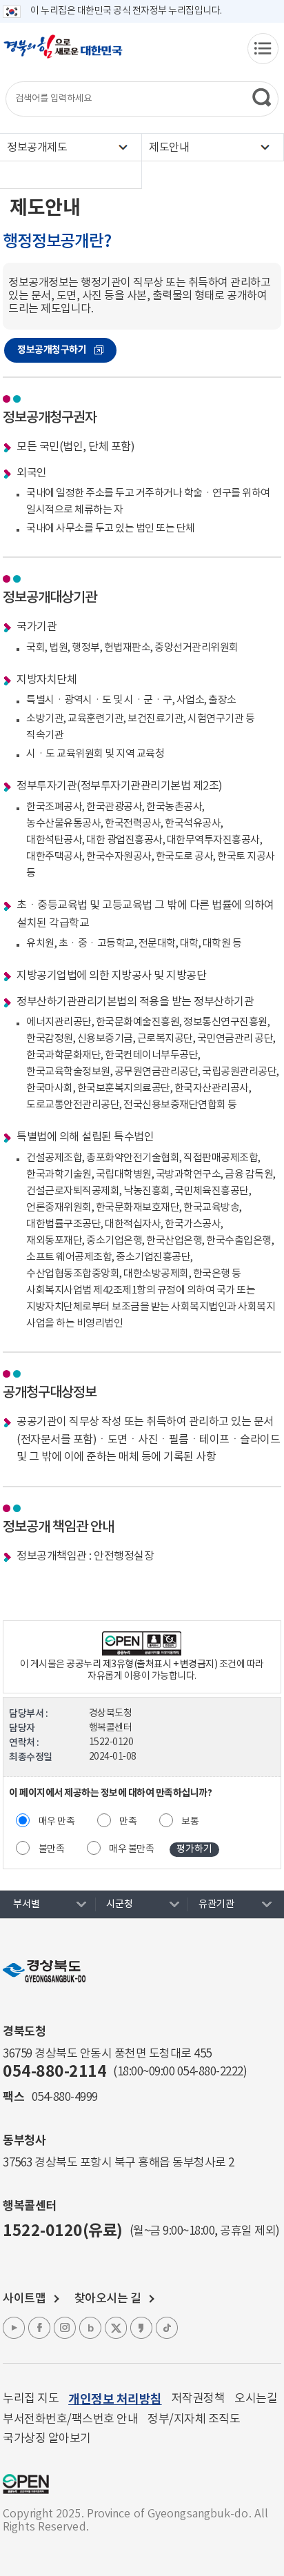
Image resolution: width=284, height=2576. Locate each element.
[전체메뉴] (263, 49)
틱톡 (167, 2328)
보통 (190, 1822)
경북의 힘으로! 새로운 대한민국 (63, 54)
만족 (128, 1822)
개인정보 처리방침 (115, 2399)
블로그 (90, 2328)
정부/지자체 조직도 (194, 2419)
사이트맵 (24, 2299)
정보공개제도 (37, 148)
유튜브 (14, 2328)
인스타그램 (65, 2328)
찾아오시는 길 (108, 2299)
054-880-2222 (210, 2072)
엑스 (116, 2328)
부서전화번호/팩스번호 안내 (70, 2419)
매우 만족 (57, 1822)
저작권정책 (199, 2399)
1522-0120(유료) (63, 2231)
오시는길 (256, 2399)
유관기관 (216, 1904)
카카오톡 (141, 2328)
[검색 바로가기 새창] (262, 97)
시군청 (120, 1904)
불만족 (52, 1849)
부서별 (27, 1904)
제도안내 (169, 148)
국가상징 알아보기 (47, 2439)
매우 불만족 (131, 1849)
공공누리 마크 (26, 2484)
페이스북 (39, 2328)
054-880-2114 (54, 2072)
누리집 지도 (31, 2399)
